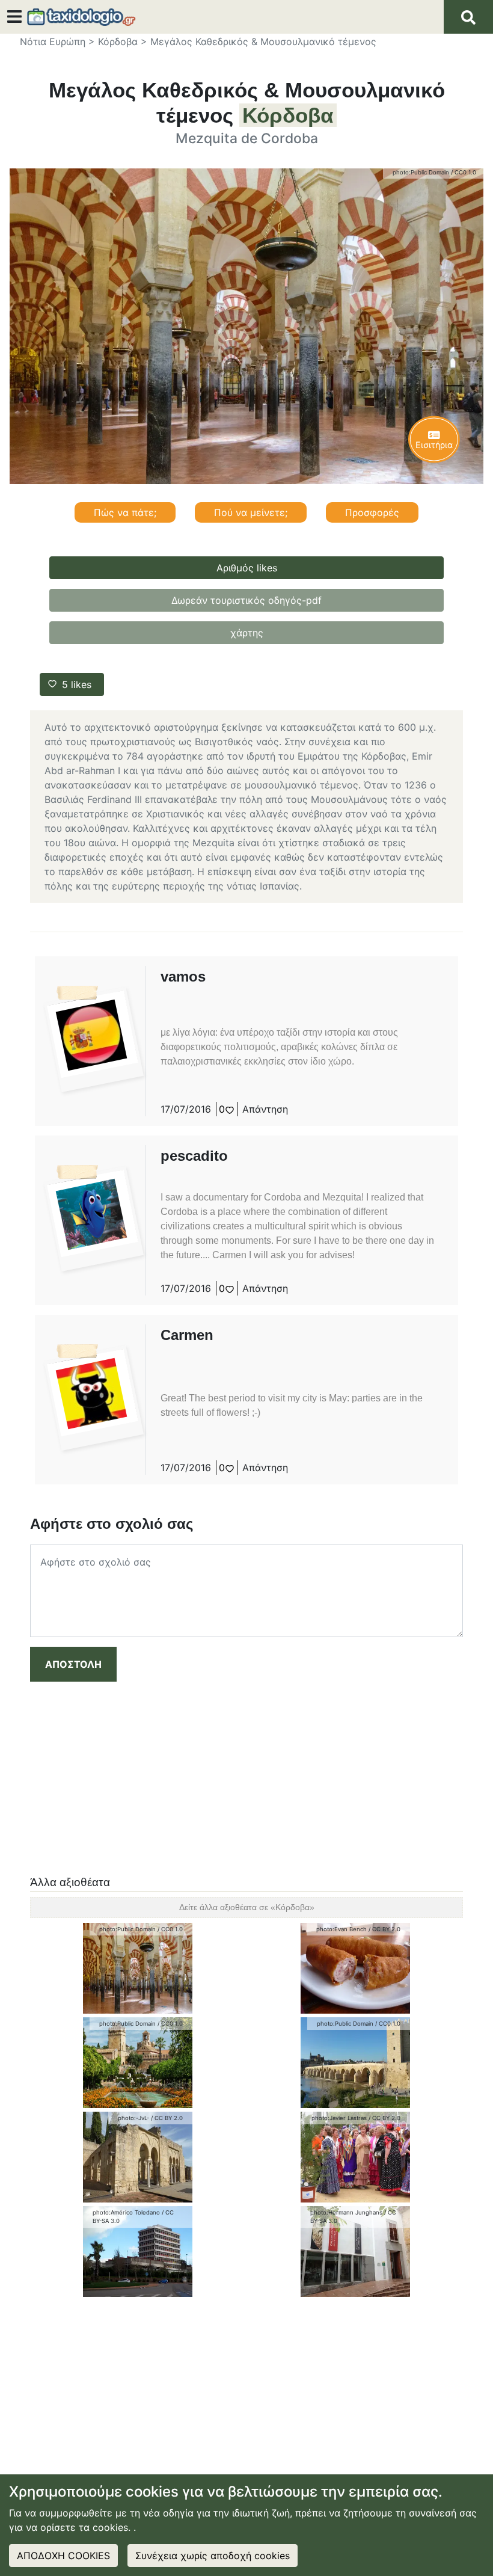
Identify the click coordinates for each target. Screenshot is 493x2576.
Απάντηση (265, 1109)
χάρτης (247, 633)
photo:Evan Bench (341, 1929)
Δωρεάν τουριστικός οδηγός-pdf (246, 600)
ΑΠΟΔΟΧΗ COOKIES (63, 2556)
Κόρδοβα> (123, 41)
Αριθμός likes (247, 568)
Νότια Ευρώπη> (57, 41)
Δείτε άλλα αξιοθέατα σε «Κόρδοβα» (247, 1907)
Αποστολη (73, 1664)
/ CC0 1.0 (464, 172)
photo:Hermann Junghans (346, 2212)
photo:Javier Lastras (339, 2118)
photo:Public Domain (421, 172)
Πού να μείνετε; (251, 512)
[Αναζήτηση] (468, 17)
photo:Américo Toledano (126, 2212)
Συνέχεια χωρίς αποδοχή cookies (213, 2556)
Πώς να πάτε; (125, 512)
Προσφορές (372, 512)
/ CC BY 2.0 (384, 1929)
